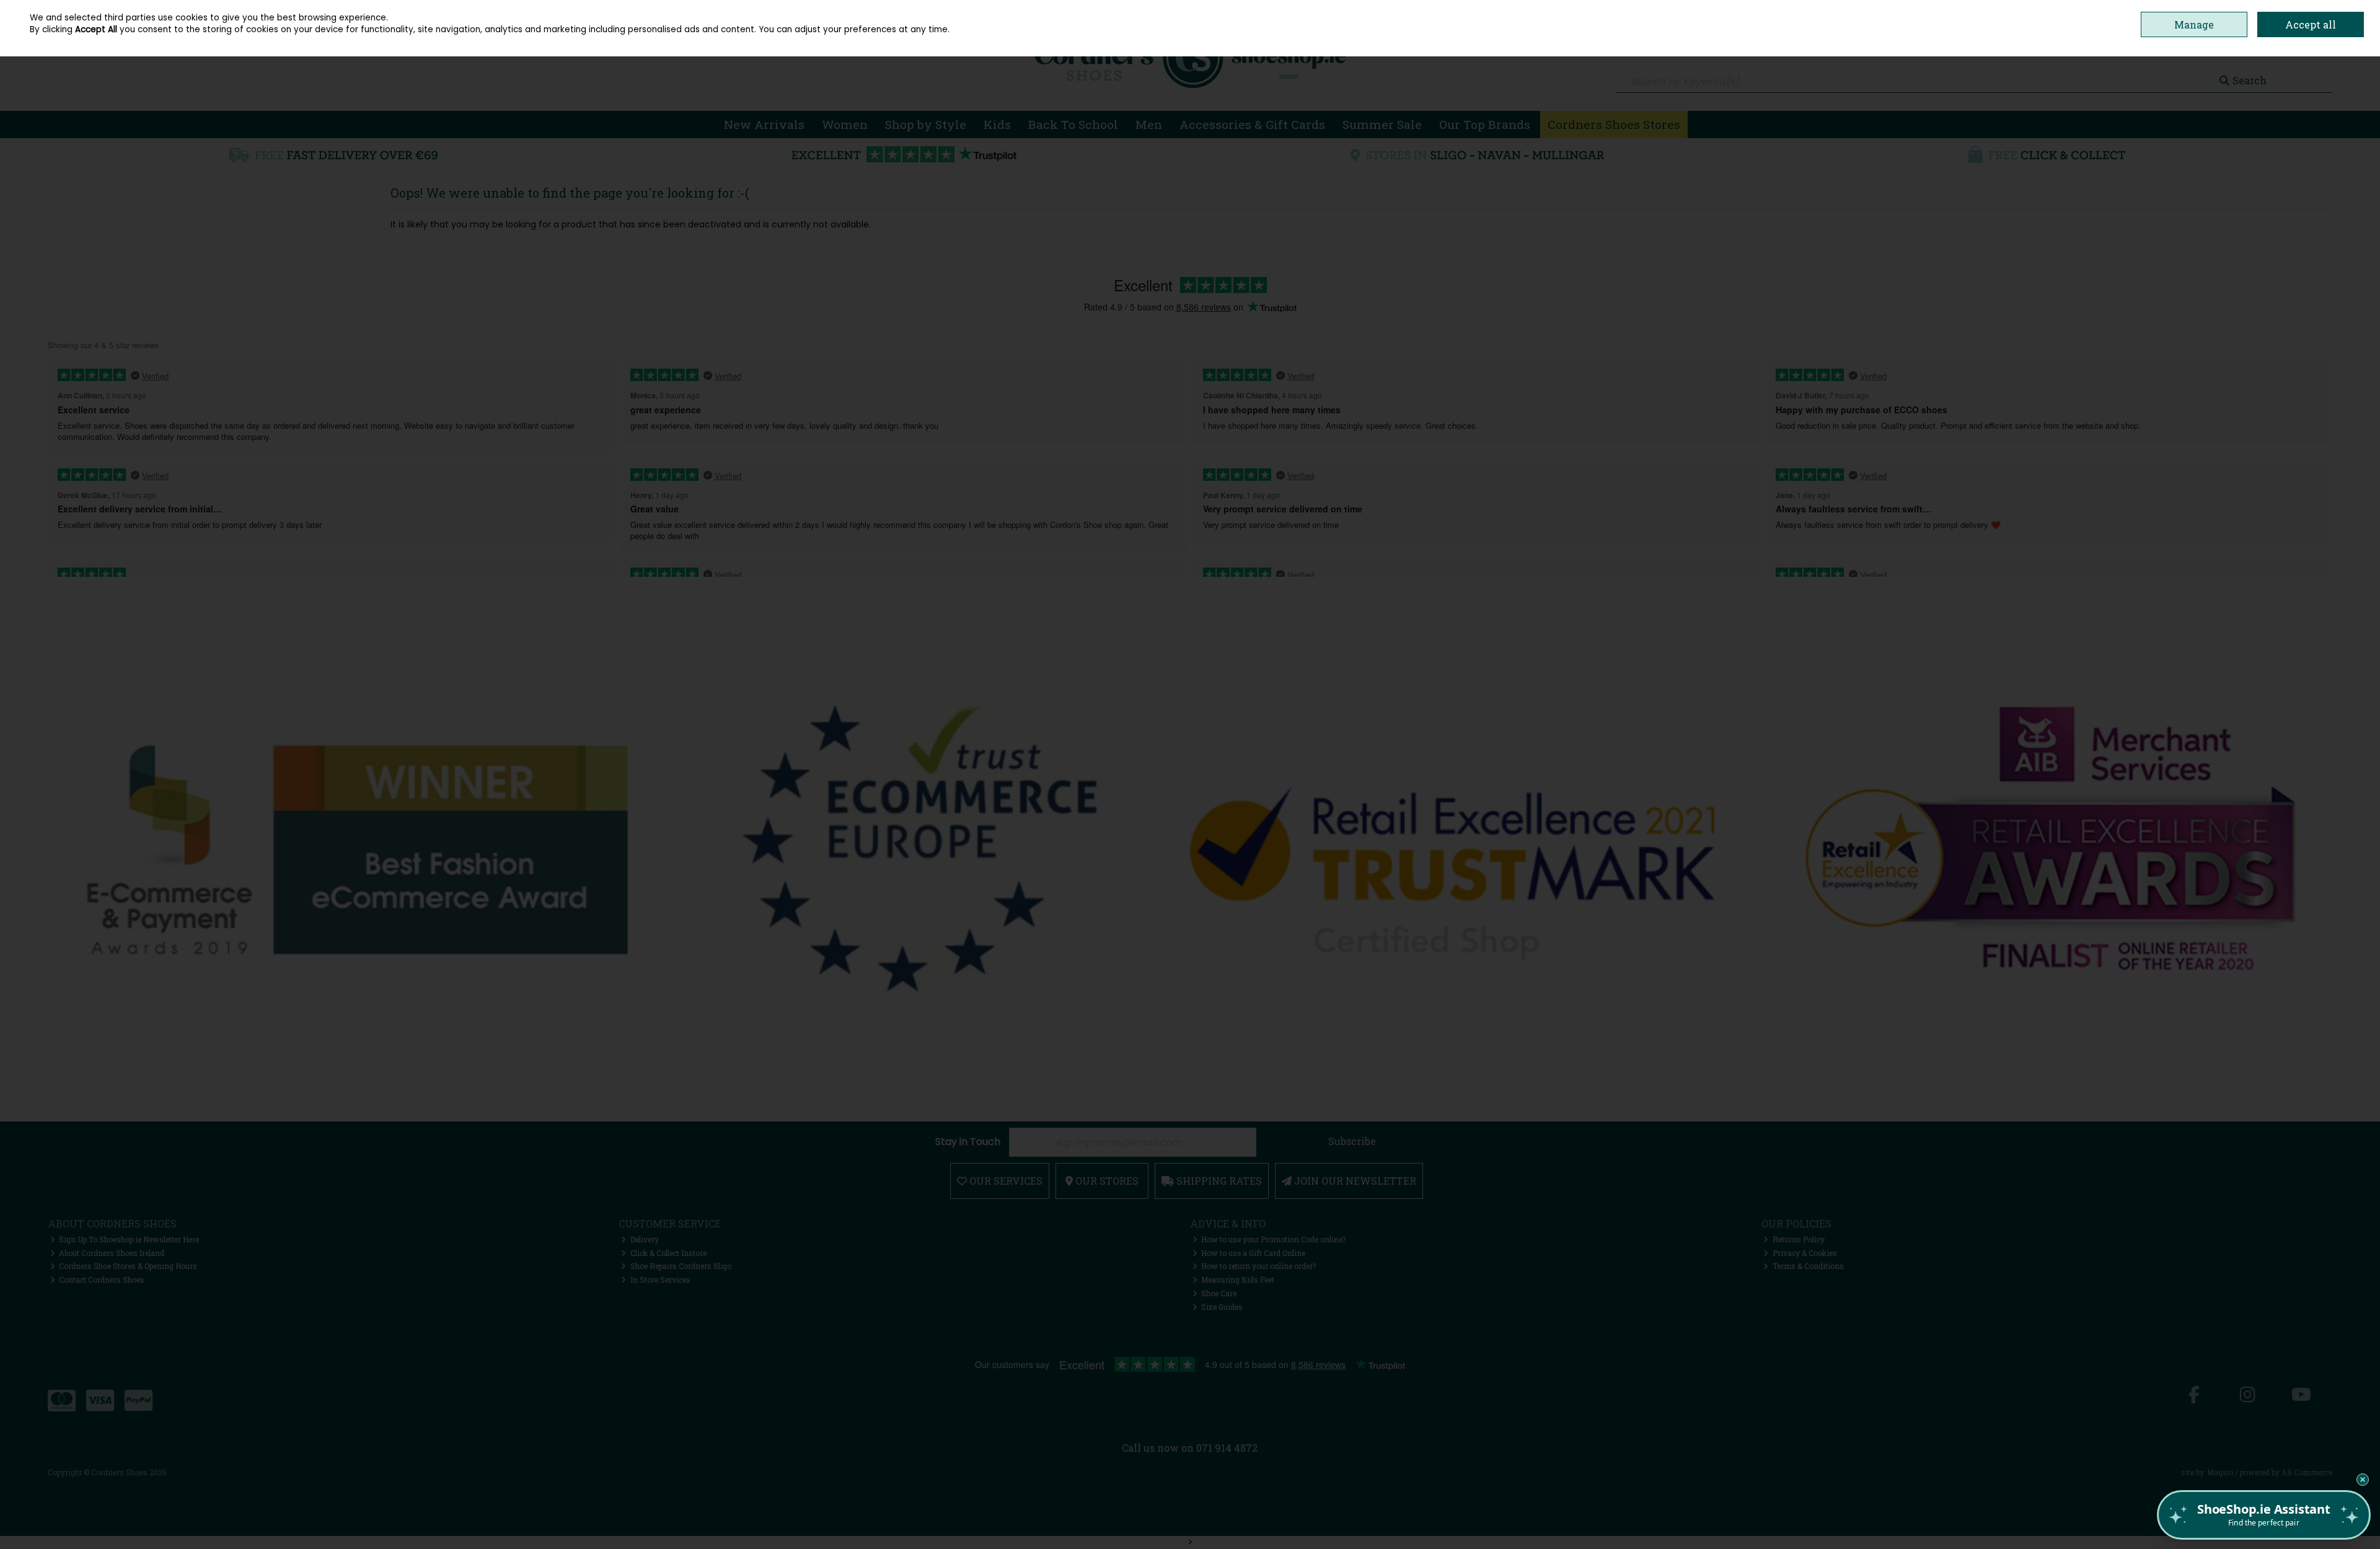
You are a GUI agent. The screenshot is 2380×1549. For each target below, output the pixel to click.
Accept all (2311, 24)
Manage (2194, 24)
